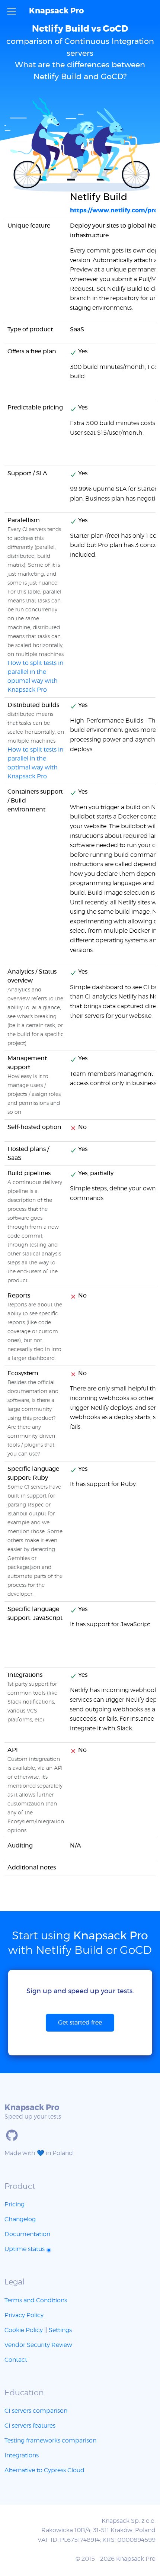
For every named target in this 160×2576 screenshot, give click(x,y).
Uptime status (25, 2249)
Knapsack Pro (56, 11)
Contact (16, 2360)
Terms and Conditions (36, 2300)
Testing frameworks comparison (50, 2441)
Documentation (27, 2234)
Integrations (22, 2456)
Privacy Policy (24, 2315)
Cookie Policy (24, 2330)
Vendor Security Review (38, 2345)
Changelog (20, 2219)
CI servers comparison (36, 2411)
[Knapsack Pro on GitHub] (12, 2135)
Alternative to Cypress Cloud (44, 2470)
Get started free (80, 2023)
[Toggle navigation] (12, 11)
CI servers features (30, 2426)
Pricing (15, 2204)
